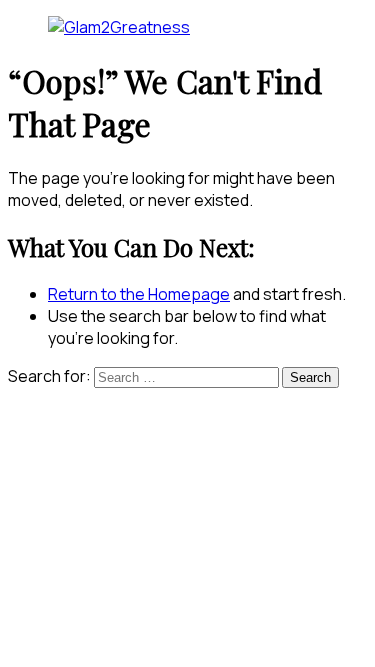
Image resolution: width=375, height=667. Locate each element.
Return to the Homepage (139, 294)
